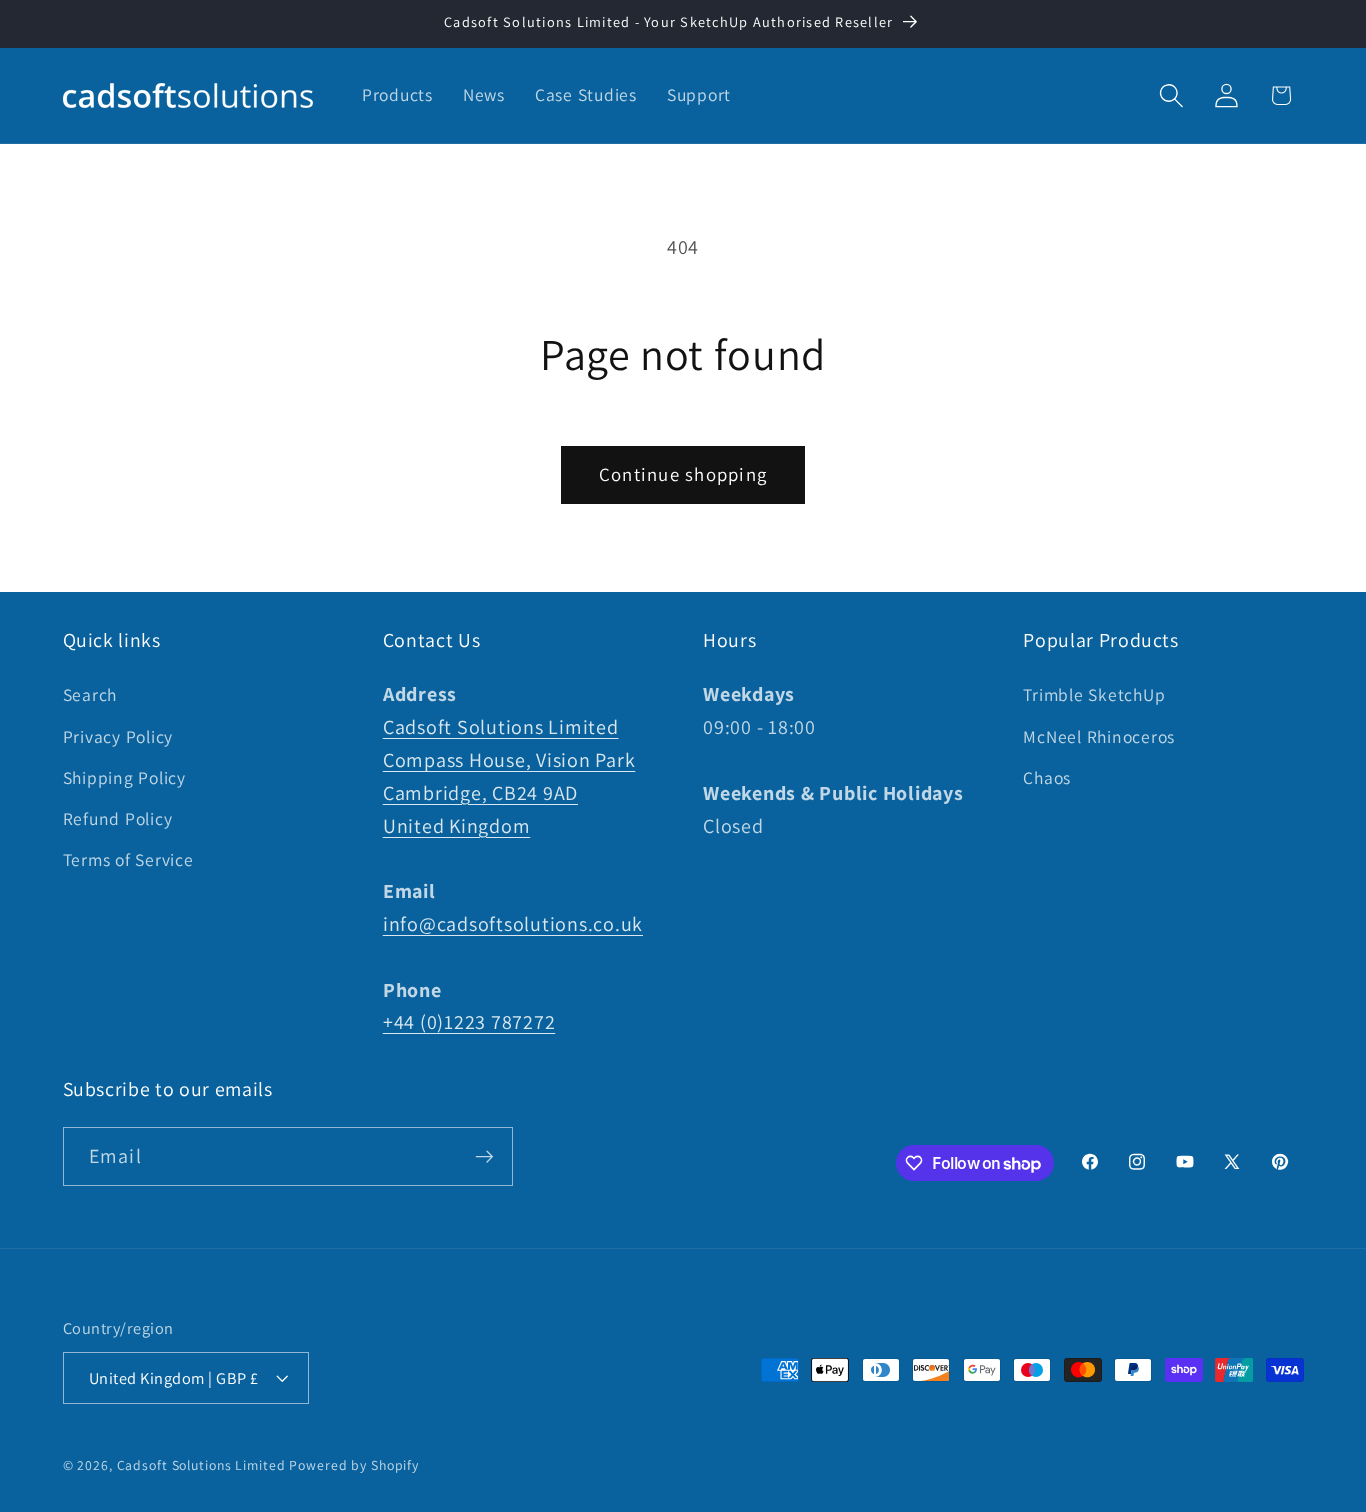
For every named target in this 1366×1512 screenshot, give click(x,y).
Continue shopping (683, 474)
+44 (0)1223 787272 (469, 1022)
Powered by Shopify (354, 1465)
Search (90, 694)
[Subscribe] (484, 1156)
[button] (1171, 95)
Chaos (1047, 777)
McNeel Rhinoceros (1099, 736)
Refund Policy (118, 818)
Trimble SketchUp (1094, 694)
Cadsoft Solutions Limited (201, 1465)
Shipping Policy (124, 777)
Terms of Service (128, 859)
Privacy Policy (118, 736)
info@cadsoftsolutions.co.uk (513, 924)
